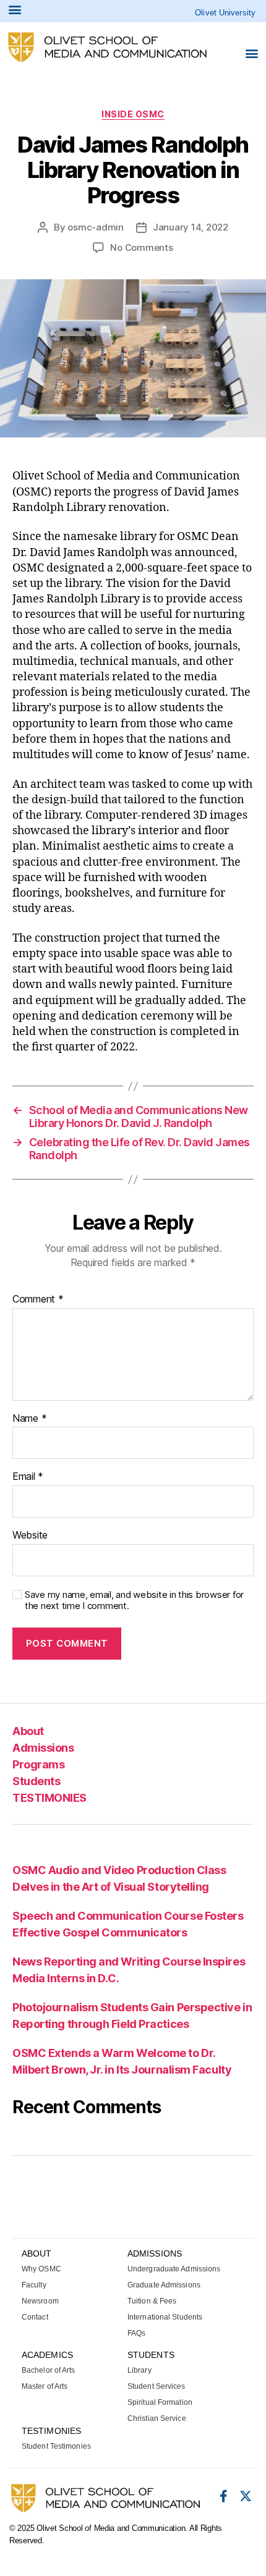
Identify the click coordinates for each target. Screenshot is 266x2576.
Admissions (43, 1748)
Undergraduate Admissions (174, 2269)
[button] (251, 53)
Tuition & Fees (152, 2301)
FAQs (136, 2333)
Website (30, 1535)
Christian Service (157, 2418)
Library (139, 2370)
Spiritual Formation (160, 2402)
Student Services (157, 2386)
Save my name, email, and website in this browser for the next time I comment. (134, 1601)
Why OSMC (41, 2269)
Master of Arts (45, 2386)
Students (36, 1781)
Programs (38, 1764)
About (28, 1731)
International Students (165, 2317)
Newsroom (40, 2301)
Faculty (34, 2285)
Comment (38, 1299)
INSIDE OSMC (133, 114)
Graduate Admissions (164, 2285)
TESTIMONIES (49, 1798)
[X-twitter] (246, 2496)
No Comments (141, 247)
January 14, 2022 (191, 227)
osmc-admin (95, 227)
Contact (35, 2317)
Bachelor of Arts (49, 2370)
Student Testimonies (56, 2446)
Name (29, 1419)
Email (28, 1477)
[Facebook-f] (223, 2496)
